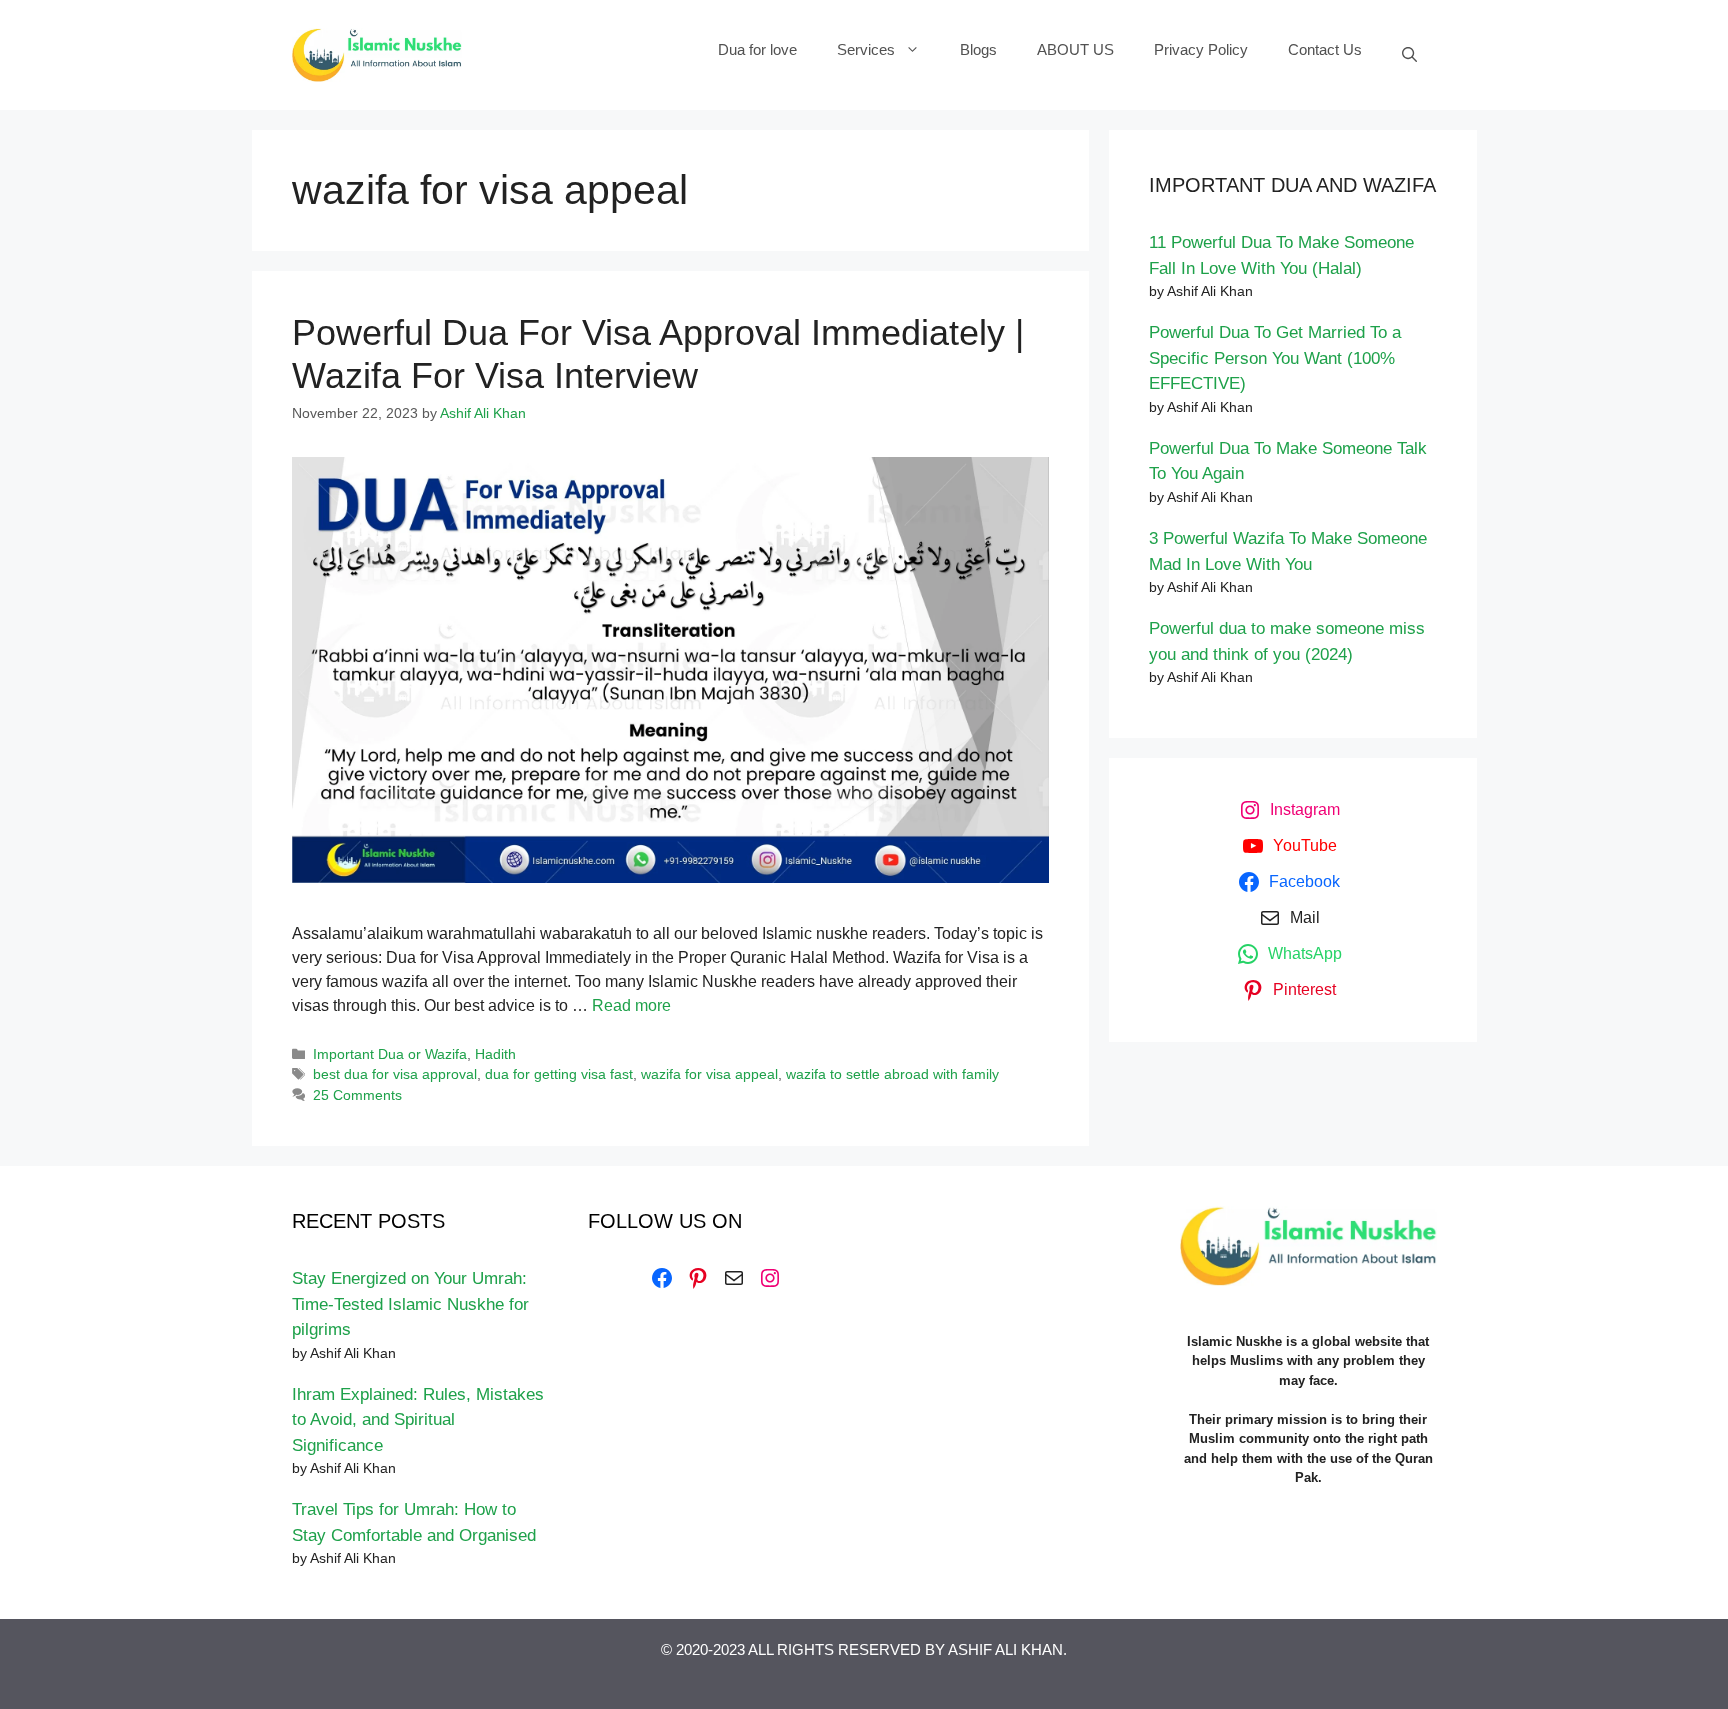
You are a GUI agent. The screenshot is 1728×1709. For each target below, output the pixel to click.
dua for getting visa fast (559, 1074)
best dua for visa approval (395, 1074)
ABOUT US (1075, 49)
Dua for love (757, 49)
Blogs (978, 49)
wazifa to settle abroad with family (892, 1074)
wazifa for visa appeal (709, 1074)
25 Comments (357, 1095)
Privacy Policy (1201, 49)
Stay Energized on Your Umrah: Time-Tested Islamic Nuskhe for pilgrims (410, 1304)
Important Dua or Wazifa (390, 1054)
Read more (631, 1005)
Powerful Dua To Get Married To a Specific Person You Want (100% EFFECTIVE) (1275, 358)
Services (866, 49)
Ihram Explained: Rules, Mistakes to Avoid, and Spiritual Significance (418, 1420)
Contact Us (1325, 49)
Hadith (495, 1054)
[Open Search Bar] (1409, 55)
